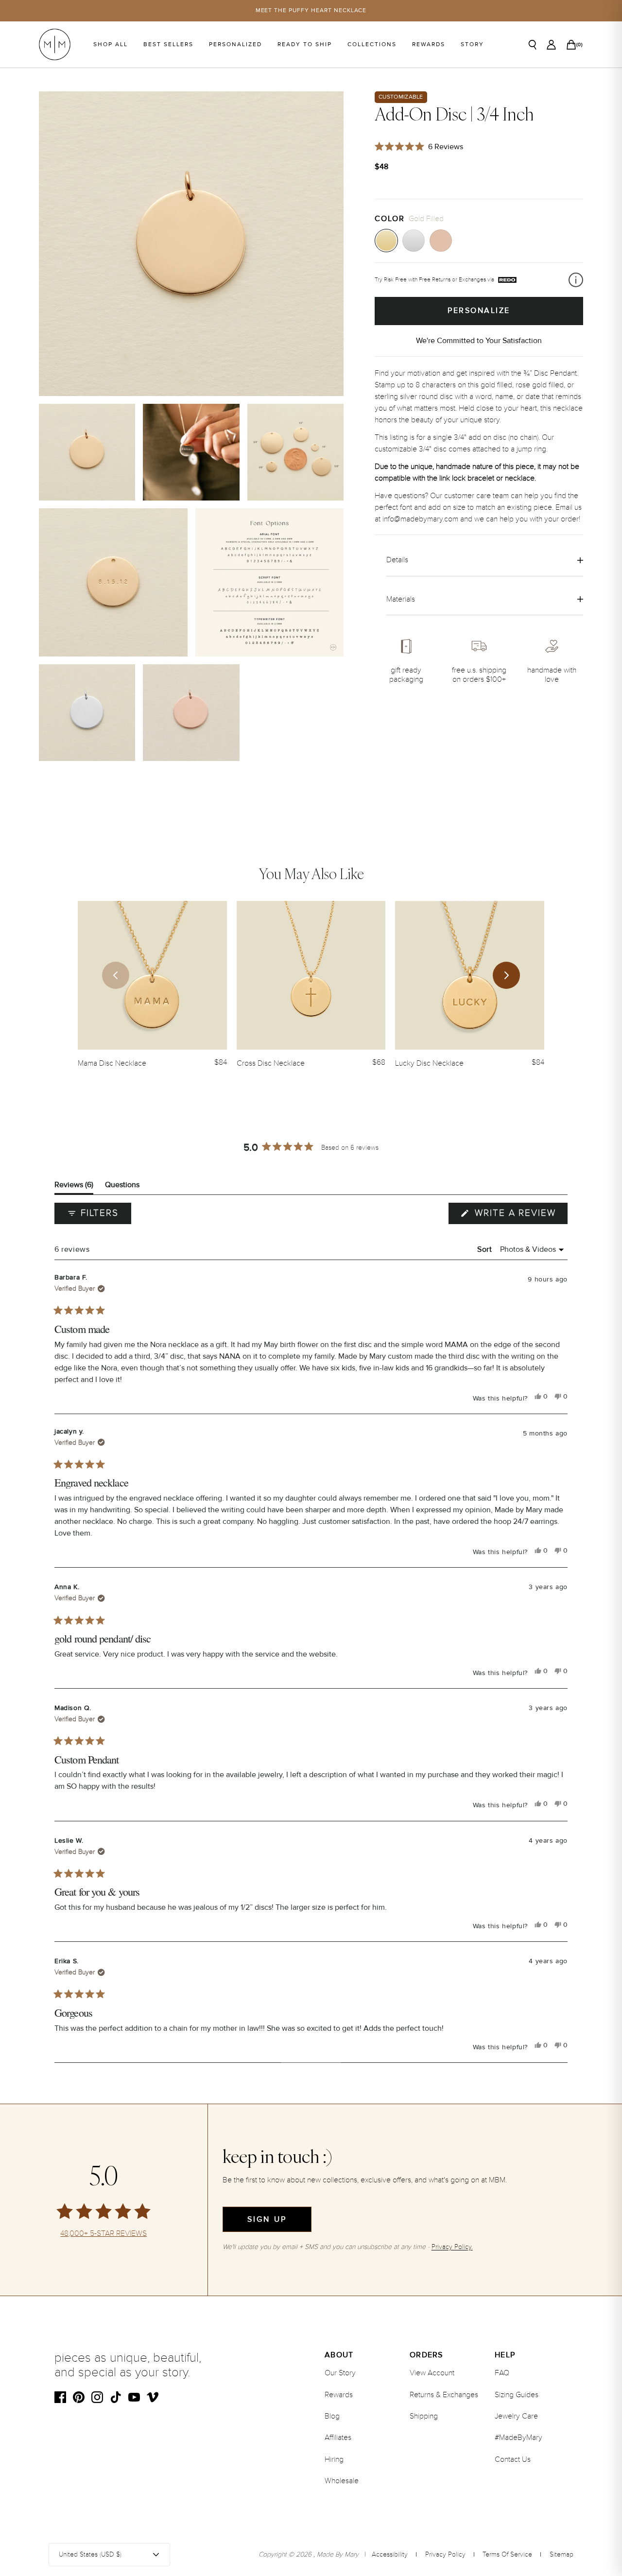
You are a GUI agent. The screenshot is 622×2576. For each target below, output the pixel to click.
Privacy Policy (445, 2554)
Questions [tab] (122, 1187)
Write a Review (519, 1215)
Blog (332, 2416)
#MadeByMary (518, 2438)
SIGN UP (267, 2219)
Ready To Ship (305, 44)
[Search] (533, 45)
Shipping (424, 2416)
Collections (372, 44)
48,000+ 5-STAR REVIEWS (104, 2234)
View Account (432, 2373)
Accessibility (390, 2554)
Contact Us (513, 2459)
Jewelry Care (516, 2416)
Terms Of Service (507, 2554)
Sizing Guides (517, 2395)
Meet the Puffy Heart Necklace (311, 10)
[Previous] (116, 975)
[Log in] (551, 45)
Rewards (429, 44)
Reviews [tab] (74, 1187)
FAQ (502, 2373)
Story (472, 44)
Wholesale (342, 2481)
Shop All (111, 44)
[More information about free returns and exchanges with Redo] (576, 280)
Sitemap (562, 2554)
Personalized (235, 44)
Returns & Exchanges (444, 2395)
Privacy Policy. (452, 2247)
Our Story (340, 2373)
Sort (486, 1249)
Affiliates (338, 2438)
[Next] (506, 975)
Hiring (334, 2459)
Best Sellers (168, 44)
